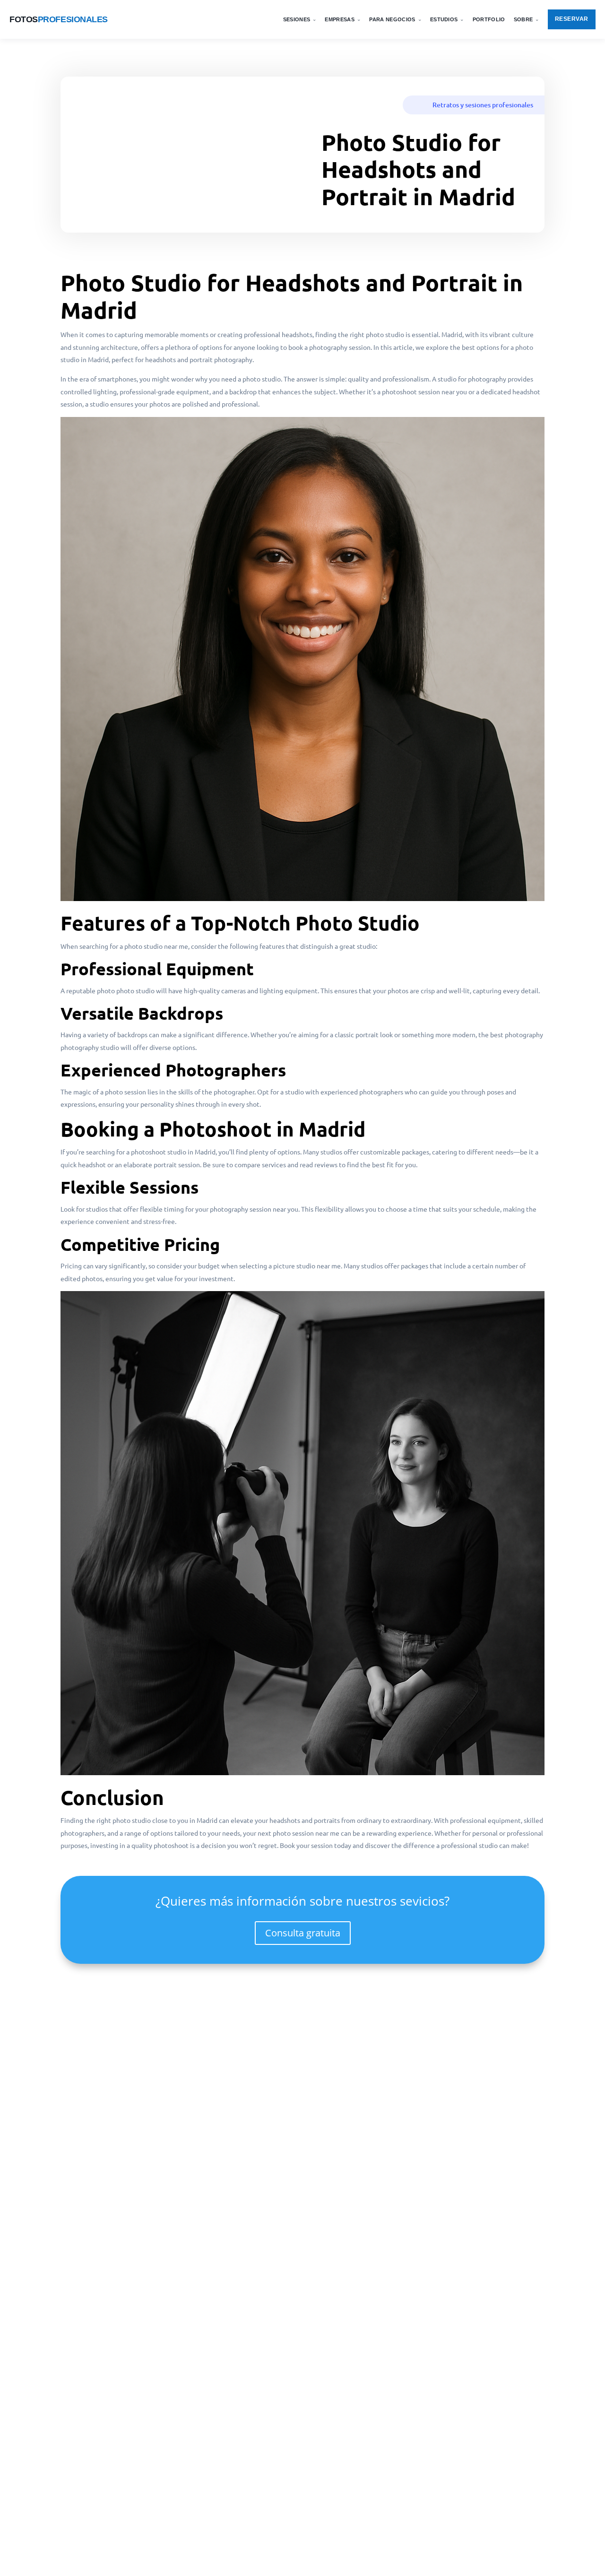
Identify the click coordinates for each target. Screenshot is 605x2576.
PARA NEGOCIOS (395, 19)
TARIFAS (395, 86)
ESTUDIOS (447, 19)
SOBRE (527, 19)
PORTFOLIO (489, 19)
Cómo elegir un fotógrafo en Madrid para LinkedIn (158, 2358)
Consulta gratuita (303, 1933)
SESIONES (300, 19)
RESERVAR (572, 19)
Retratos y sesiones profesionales (483, 105)
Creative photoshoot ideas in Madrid (134, 2479)
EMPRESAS (343, 19)
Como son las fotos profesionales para (137, 2418)
